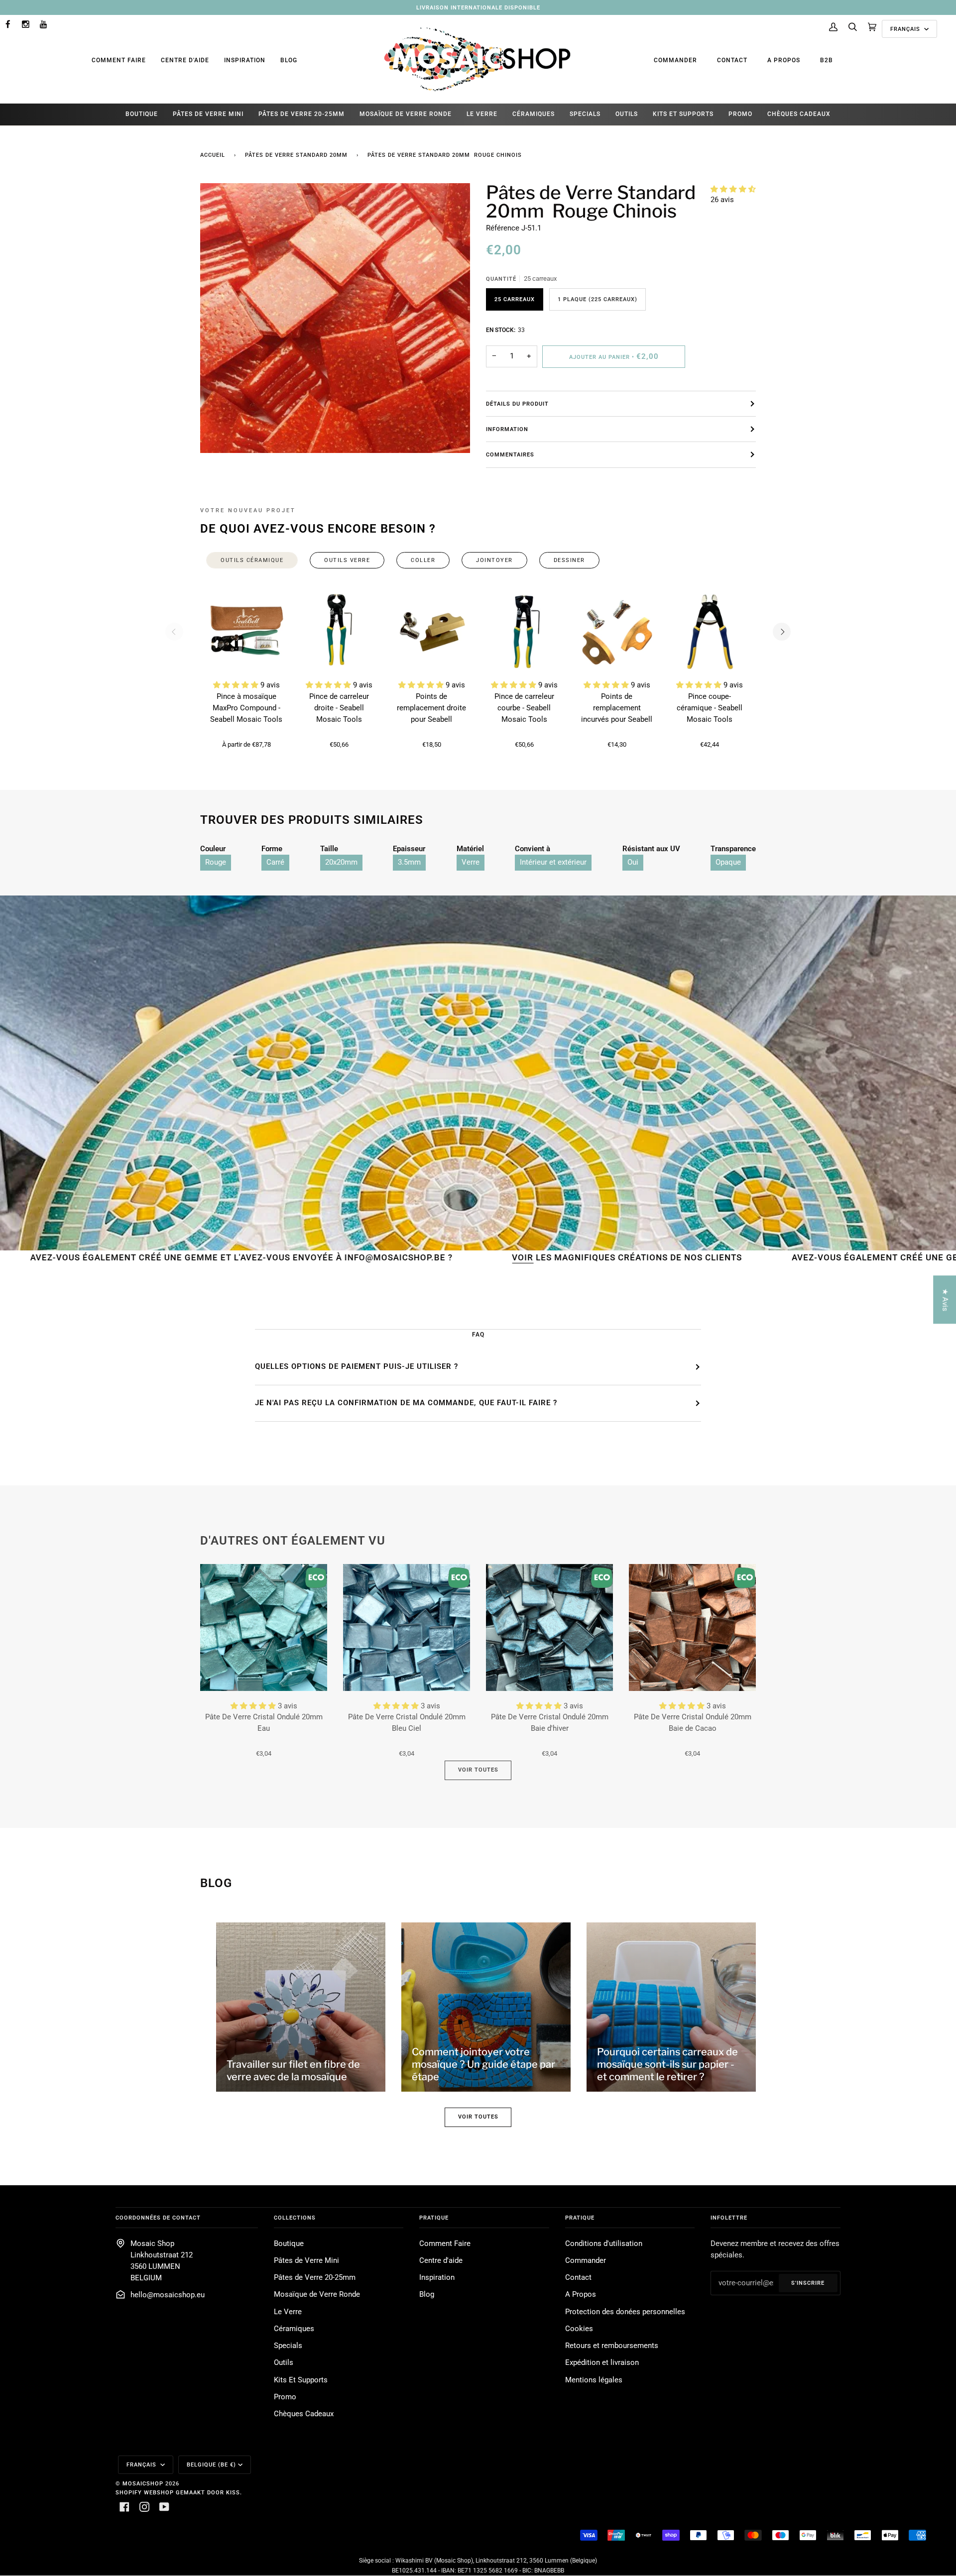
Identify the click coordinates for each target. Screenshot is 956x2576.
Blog (289, 60)
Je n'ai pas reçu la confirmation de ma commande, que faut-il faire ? (406, 1403)
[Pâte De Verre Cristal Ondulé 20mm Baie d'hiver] (549, 1627)
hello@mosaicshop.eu (168, 2295)
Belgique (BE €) (211, 2464)
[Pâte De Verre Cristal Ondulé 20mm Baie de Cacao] (692, 1627)
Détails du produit (517, 404)
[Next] (782, 632)
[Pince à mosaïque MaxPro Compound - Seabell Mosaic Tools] (246, 632)
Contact (732, 60)
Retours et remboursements (612, 2346)
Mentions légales (594, 2380)
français (906, 29)
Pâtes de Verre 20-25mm (315, 2278)
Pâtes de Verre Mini (306, 2261)
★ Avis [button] (945, 1299)
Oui (633, 862)
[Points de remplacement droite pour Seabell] (432, 632)
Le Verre (288, 2312)
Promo (285, 2397)
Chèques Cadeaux (304, 2414)
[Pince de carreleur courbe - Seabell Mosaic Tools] (524, 632)
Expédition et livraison (602, 2363)
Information (507, 429)
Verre (471, 862)
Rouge (216, 862)
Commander (675, 60)
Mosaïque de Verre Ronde (317, 2295)
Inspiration (245, 60)
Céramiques (294, 2329)
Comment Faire (119, 60)
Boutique (289, 2244)
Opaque (728, 862)
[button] (733, 189)
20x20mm (341, 862)
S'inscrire (808, 2283)
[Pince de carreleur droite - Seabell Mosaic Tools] (339, 632)
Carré (275, 862)
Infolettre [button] (729, 2218)
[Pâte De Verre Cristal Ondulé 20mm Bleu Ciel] (407, 1627)
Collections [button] (295, 2218)
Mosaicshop (143, 2483)
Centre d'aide (185, 60)
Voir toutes (478, 1770)
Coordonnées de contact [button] (158, 2218)
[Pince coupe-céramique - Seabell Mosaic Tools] (710, 632)
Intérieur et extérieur (553, 862)
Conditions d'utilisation (604, 2244)
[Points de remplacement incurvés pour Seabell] (617, 632)
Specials (288, 2346)
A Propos (784, 60)
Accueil (213, 155)
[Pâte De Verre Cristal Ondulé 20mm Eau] (264, 1627)
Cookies (579, 2329)
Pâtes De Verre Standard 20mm (296, 155)
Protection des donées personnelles (625, 2312)
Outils (284, 2363)
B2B (827, 60)
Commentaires (510, 454)
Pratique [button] (434, 2218)
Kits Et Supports (301, 2380)
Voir (363, 1257)
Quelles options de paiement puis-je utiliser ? (357, 1366)
